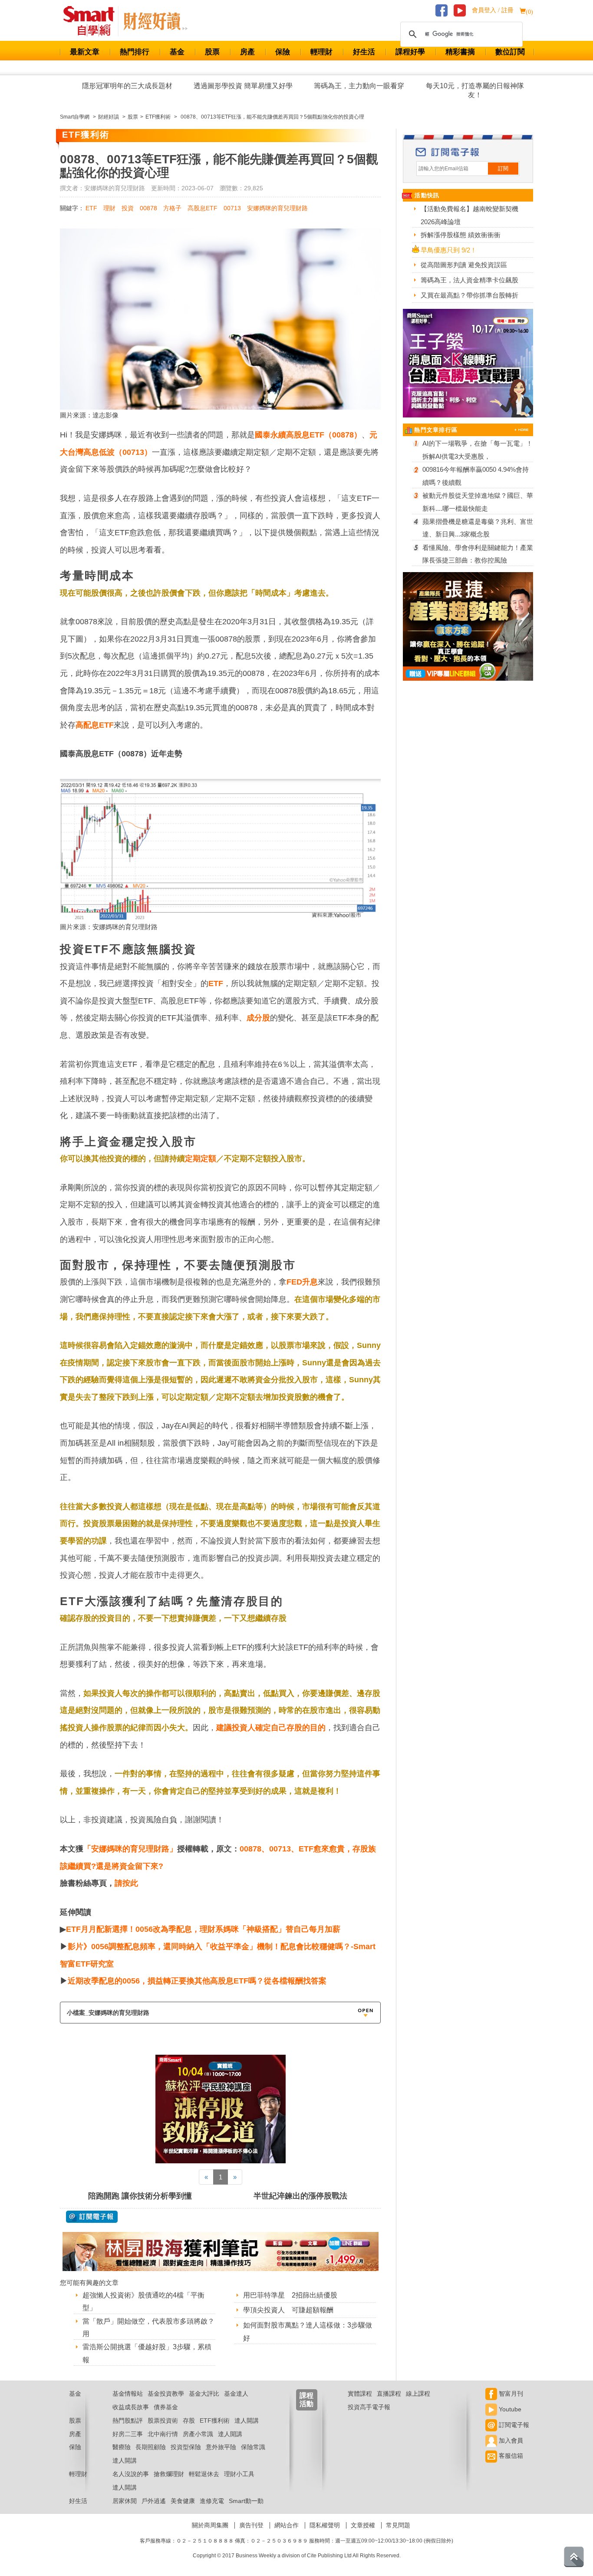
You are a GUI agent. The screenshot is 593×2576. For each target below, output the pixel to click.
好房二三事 (128, 2434)
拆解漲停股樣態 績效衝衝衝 (461, 235)
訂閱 (503, 169)
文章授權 (363, 2525)
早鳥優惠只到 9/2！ (449, 250)
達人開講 (247, 2420)
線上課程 (418, 2394)
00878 (148, 208)
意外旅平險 (221, 2447)
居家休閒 (125, 2501)
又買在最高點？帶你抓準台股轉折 (469, 295)
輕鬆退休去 (204, 2474)
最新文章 (85, 52)
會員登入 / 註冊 (493, 10)
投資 (128, 208)
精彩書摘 (460, 52)
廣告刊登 (251, 2525)
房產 (247, 52)
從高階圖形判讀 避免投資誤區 (464, 265)
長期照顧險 (151, 2447)
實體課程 (360, 2394)
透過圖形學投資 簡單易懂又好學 (243, 86)
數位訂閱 (510, 52)
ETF (91, 208)
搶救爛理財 (169, 2474)
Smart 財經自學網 (93, 21)
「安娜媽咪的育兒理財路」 (130, 1849)
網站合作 (287, 2525)
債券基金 (166, 2407)
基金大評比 (204, 2394)
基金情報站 (128, 2394)
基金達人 (236, 2394)
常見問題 (398, 2525)
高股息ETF (203, 208)
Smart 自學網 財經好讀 (155, 21)
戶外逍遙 (154, 2501)
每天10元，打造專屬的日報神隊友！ (475, 90)
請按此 (126, 1883)
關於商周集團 (210, 2525)
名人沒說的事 (131, 2474)
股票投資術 (163, 2420)
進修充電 (212, 2501)
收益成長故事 (131, 2407)
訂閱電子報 (513, 2425)
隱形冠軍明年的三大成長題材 (127, 86)
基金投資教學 (166, 2394)
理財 (109, 208)
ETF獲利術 (215, 2420)
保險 (283, 52)
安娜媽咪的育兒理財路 (277, 208)
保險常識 (253, 2447)
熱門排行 (135, 52)
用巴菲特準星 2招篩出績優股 (290, 2295)
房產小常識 (198, 2434)
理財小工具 (239, 2474)
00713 (232, 208)
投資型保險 (186, 2447)
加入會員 (510, 2440)
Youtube (509, 2409)
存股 (189, 2420)
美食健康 (183, 2501)
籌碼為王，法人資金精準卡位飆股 (469, 280)
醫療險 (122, 2447)
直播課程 (389, 2394)
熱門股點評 (128, 2420)
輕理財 (321, 52)
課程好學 (410, 52)
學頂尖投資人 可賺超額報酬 (288, 2310)
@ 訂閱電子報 (92, 2217)
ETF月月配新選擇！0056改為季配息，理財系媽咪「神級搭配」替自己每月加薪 (203, 1929)
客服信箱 (510, 2456)
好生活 (364, 52)
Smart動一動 (246, 2501)
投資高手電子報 (369, 2407)
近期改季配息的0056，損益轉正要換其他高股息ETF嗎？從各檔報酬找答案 (197, 1981)
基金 (177, 52)
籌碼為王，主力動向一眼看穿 (359, 86)
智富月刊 (510, 2394)
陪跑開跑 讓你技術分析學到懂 (140, 2196)
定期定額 (201, 1159)
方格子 (172, 208)
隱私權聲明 (325, 2525)
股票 (212, 52)
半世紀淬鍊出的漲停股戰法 (300, 2196)
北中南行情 (163, 2434)
